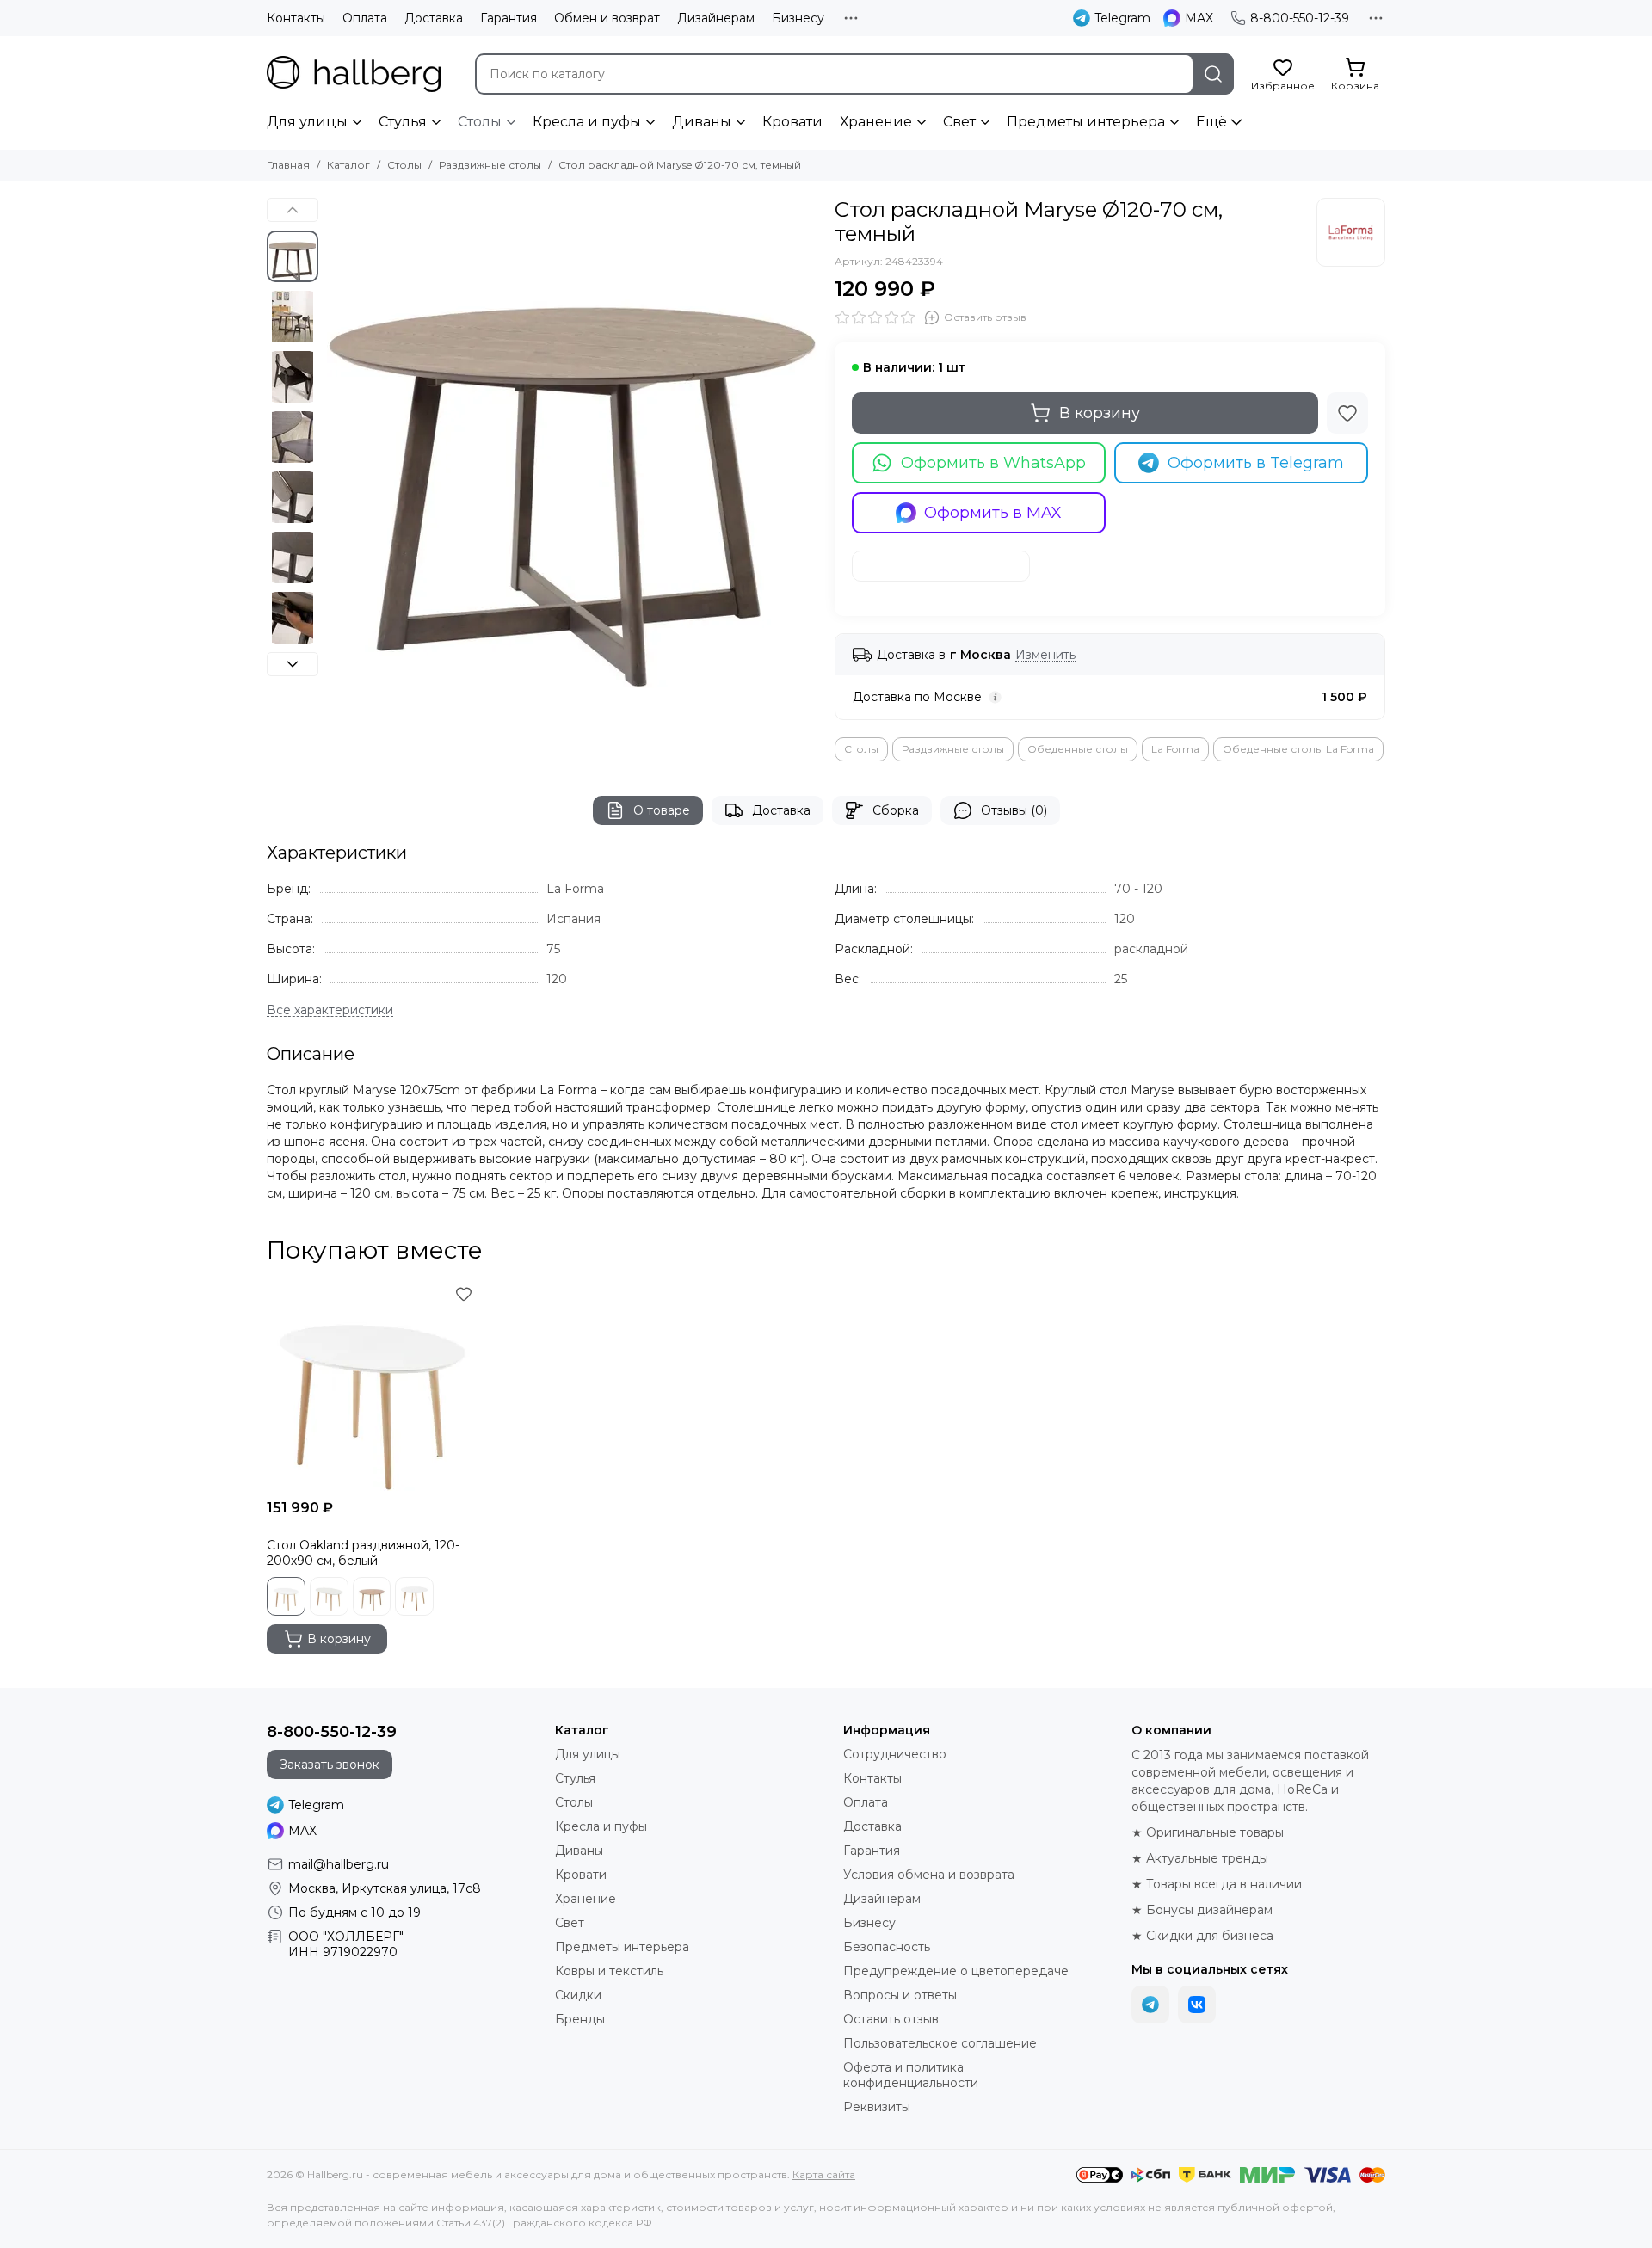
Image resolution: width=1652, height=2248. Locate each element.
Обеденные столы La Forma (1298, 749)
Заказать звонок (330, 1765)
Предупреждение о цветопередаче (956, 1971)
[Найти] (1213, 74)
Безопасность (887, 1947)
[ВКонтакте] (1197, 2005)
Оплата (365, 18)
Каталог (348, 165)
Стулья (403, 122)
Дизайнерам (716, 18)
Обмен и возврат (607, 18)
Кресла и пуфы (587, 122)
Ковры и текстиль (609, 1971)
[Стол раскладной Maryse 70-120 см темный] (572, 443)
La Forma (1175, 749)
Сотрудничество (895, 1754)
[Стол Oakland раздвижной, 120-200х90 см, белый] (372, 1386)
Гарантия (509, 18)
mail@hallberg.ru (339, 1864)
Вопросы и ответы (900, 1995)
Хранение (876, 122)
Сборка (896, 810)
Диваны (702, 122)
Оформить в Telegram (1256, 463)
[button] (336, 443)
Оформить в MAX (993, 513)
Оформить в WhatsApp (993, 463)
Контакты (296, 18)
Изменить (1045, 655)
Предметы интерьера (1086, 122)
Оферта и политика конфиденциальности (911, 2075)
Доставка (434, 18)
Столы (480, 122)
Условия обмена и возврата (929, 1875)
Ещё (1211, 122)
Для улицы (307, 122)
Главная (288, 165)
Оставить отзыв (891, 2019)
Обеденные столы (1078, 749)
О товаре (662, 810)
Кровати (792, 122)
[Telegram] (1150, 2005)
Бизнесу (798, 18)
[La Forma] (1351, 232)
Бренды (580, 2019)
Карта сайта (824, 2174)
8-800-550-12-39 (1300, 18)
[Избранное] (1347, 413)
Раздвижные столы (490, 165)
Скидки (578, 1995)
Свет (959, 122)
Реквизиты (877, 2107)
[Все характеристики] (330, 1010)
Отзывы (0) (1014, 810)
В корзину (1100, 413)
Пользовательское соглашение (940, 2043)
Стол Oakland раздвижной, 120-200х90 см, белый (363, 1553)
